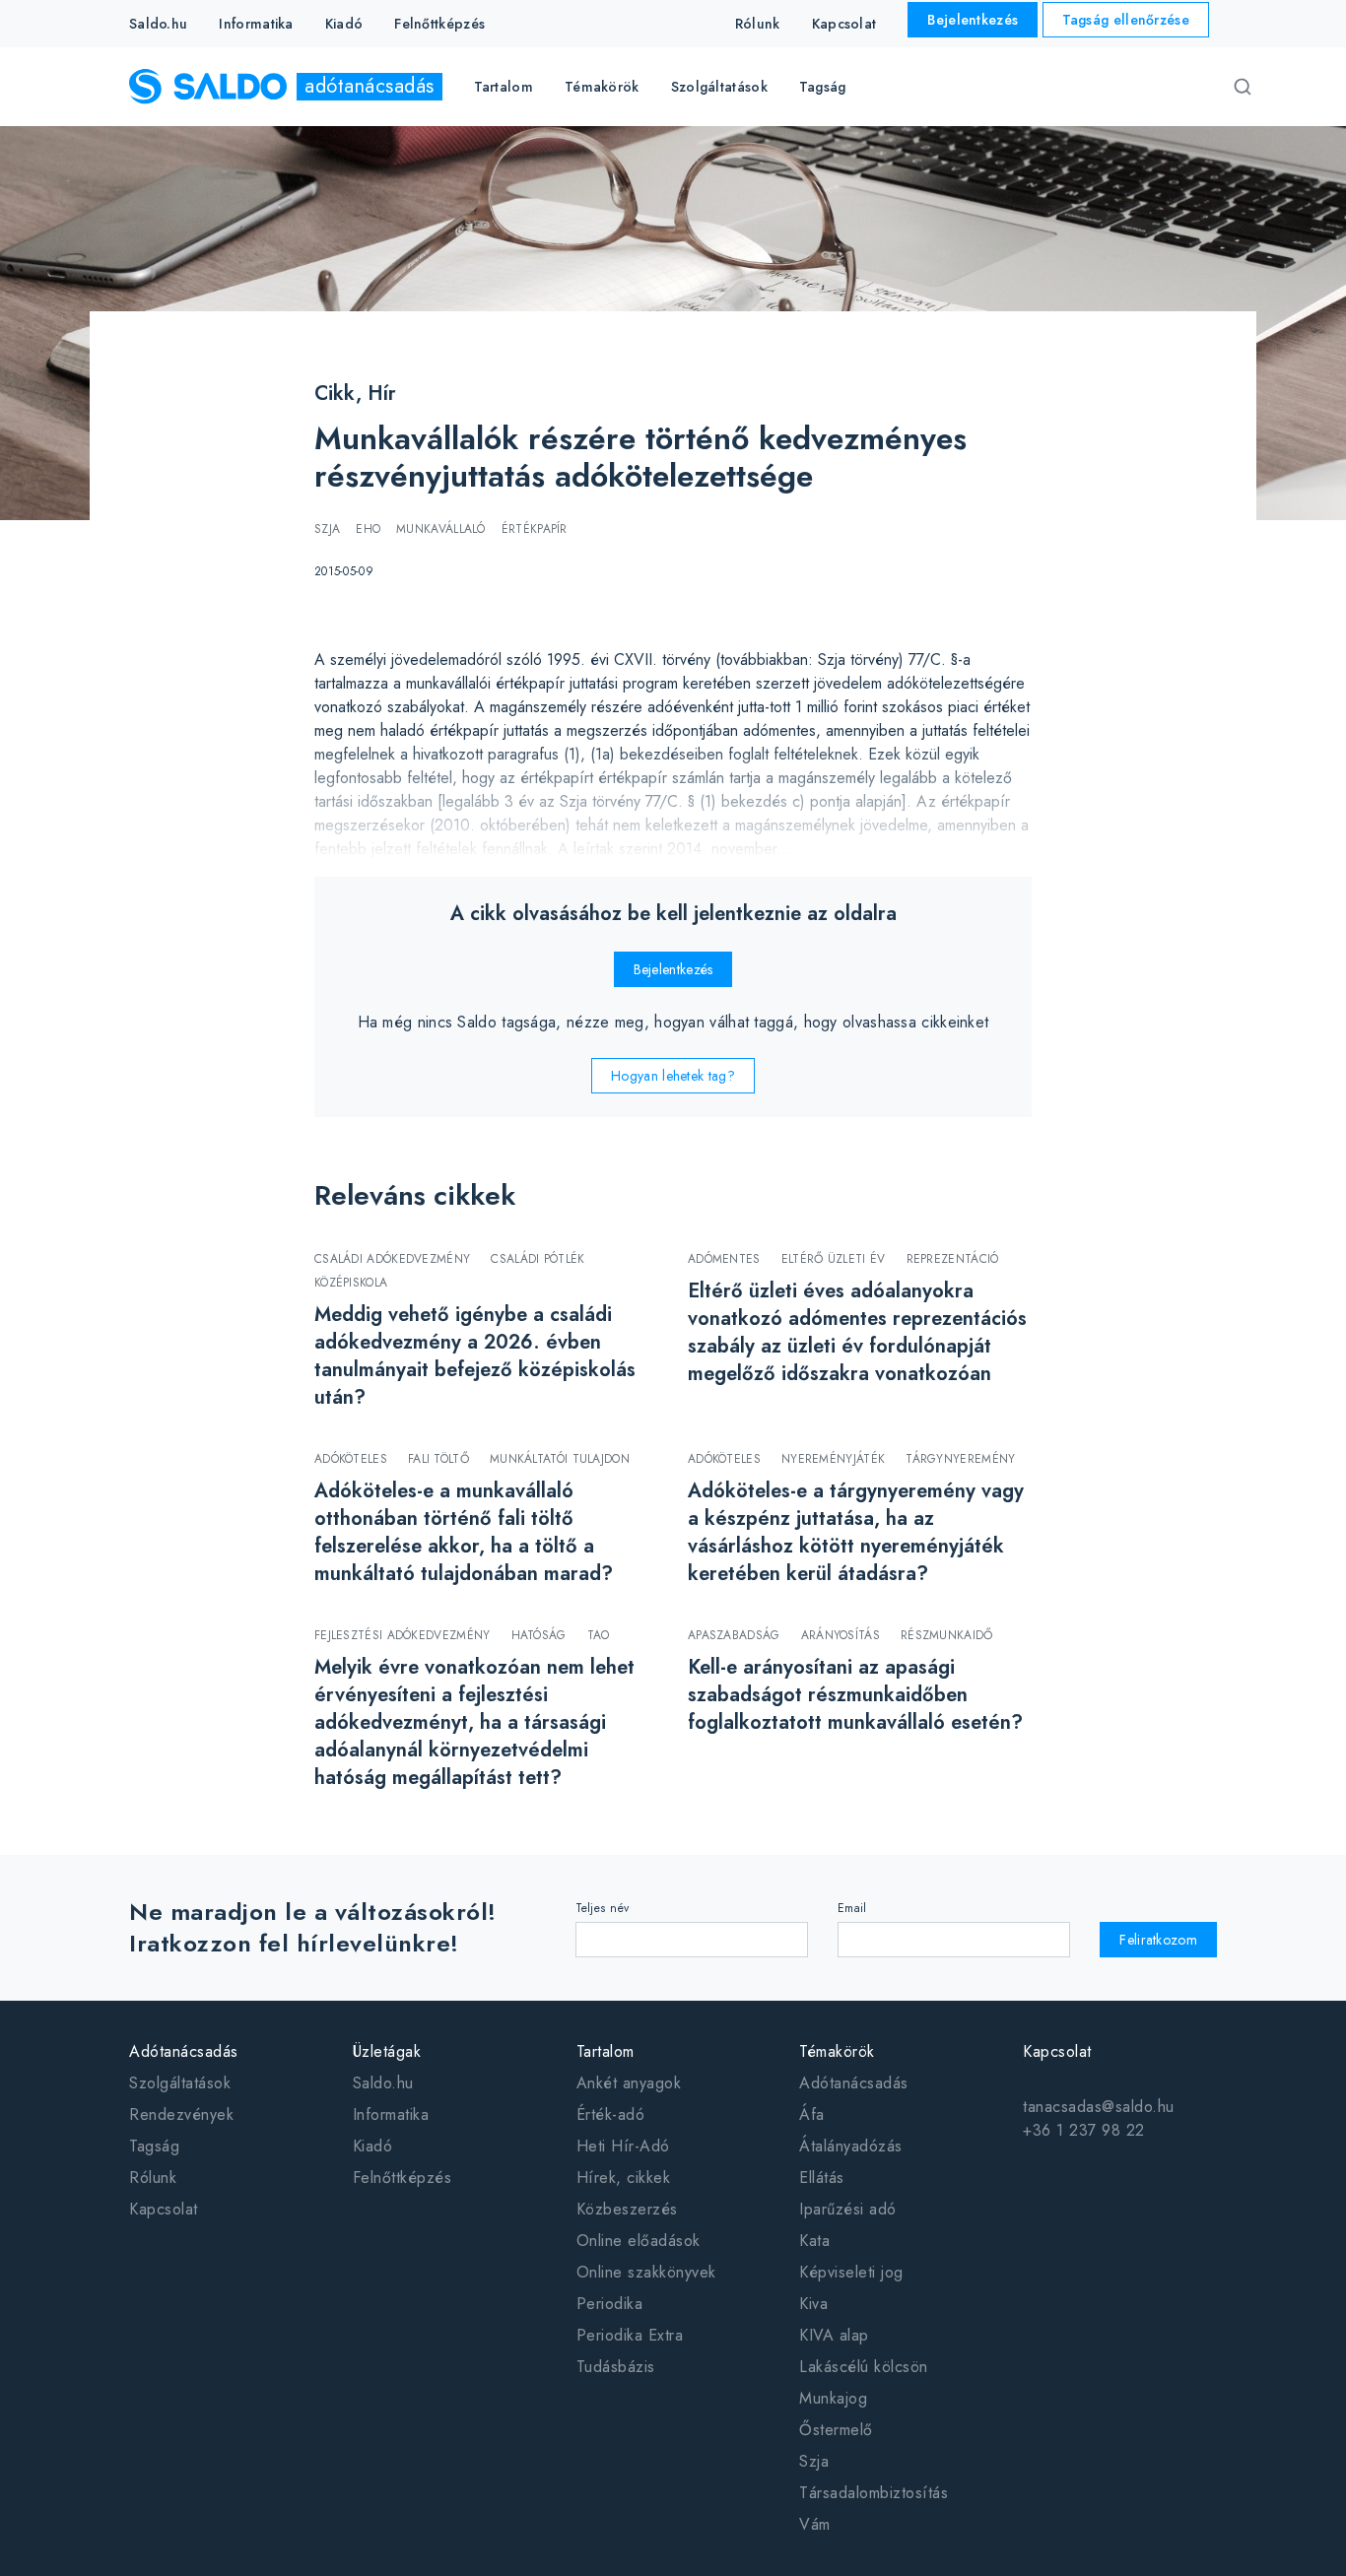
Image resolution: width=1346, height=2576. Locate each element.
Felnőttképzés (439, 24)
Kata (814, 2241)
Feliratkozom (1158, 1940)
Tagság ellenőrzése (1126, 20)
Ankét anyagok (629, 2083)
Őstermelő (836, 2430)
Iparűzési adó (848, 2209)
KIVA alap (834, 2335)
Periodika (610, 2304)
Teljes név (603, 1908)
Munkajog (833, 2398)
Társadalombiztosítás (874, 2493)
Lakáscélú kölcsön (864, 2367)
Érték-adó (611, 2114)
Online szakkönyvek (646, 2272)
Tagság (823, 87)
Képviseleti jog (851, 2272)
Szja (814, 2461)
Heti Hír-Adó (623, 2146)
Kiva (813, 2304)
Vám (815, 2524)
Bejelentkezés (973, 20)
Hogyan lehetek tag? (673, 1076)
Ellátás (822, 2178)
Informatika (256, 24)
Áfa (812, 2114)
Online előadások (639, 2241)
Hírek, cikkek (624, 2178)
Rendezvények (181, 2114)
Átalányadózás (851, 2146)
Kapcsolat (844, 24)
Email (852, 1908)
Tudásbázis (616, 2367)
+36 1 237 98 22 (1084, 2130)
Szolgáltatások (180, 2083)
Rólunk (758, 24)
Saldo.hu (158, 24)
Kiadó (344, 24)
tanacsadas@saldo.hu (1099, 2107)
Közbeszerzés (627, 2209)
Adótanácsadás (854, 2083)
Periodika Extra (630, 2335)
